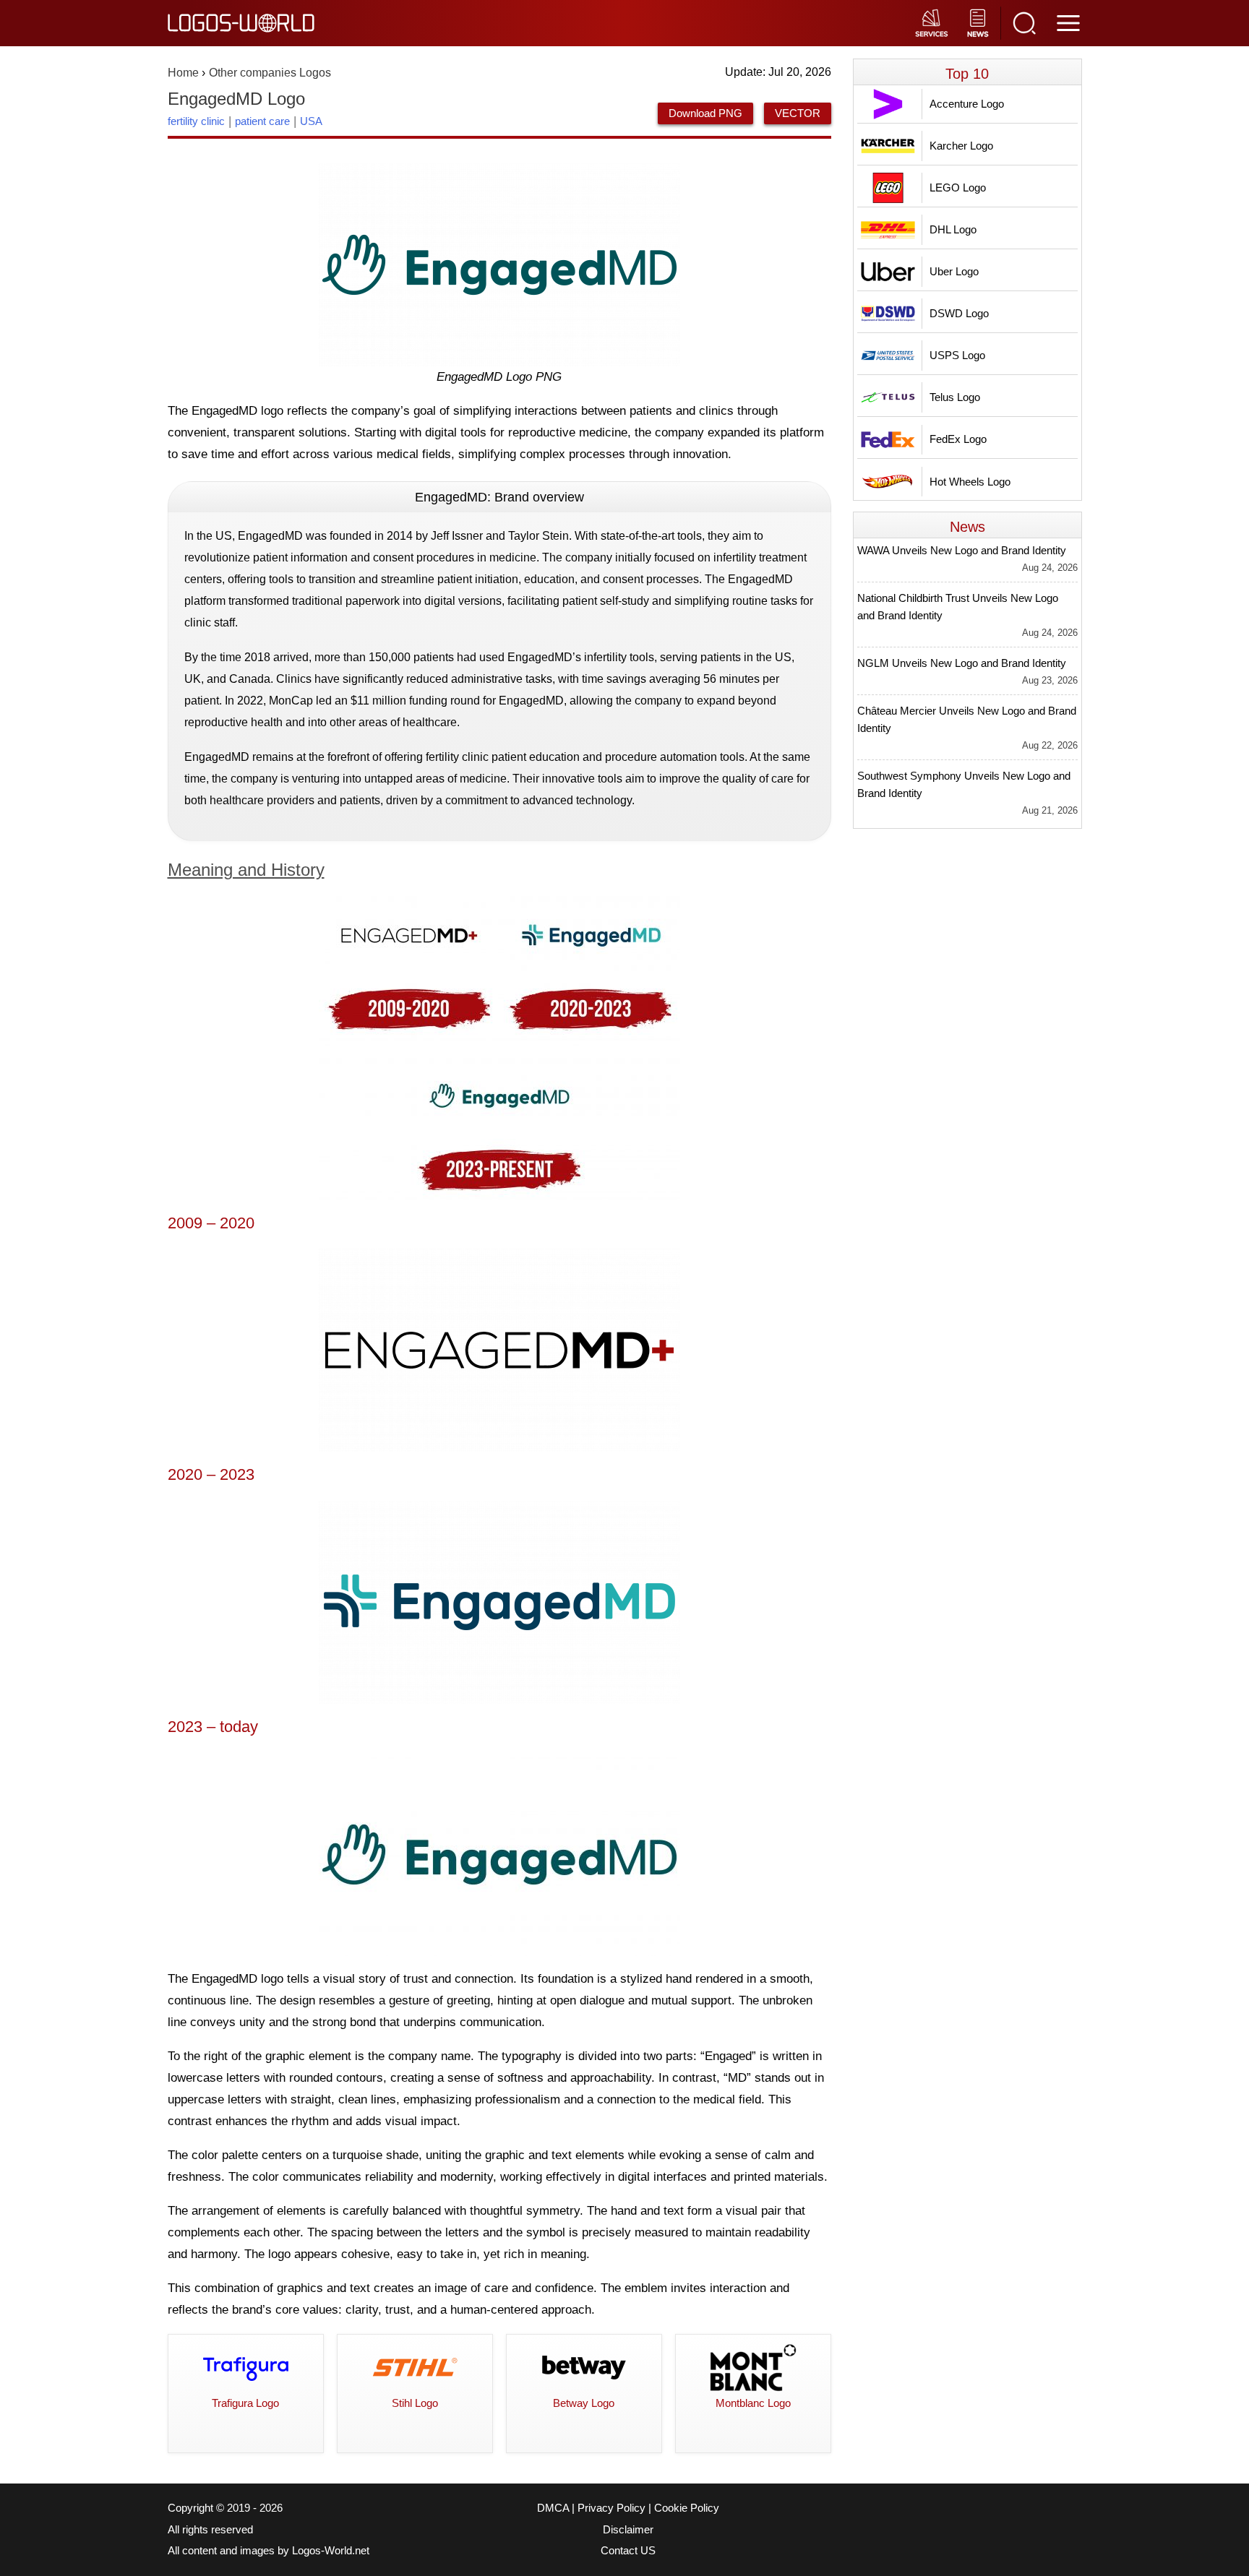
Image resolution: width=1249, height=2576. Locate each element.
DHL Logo (953, 229)
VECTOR (798, 113)
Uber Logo (954, 271)
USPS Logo (957, 355)
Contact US (628, 2551)
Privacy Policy (611, 2508)
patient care (262, 121)
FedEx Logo (958, 439)
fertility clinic (196, 121)
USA (311, 121)
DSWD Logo (959, 313)
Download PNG (705, 113)
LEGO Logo (958, 188)
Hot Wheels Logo (970, 482)
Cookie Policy (687, 2508)
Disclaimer (628, 2530)
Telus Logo (955, 397)
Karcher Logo (961, 146)
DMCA (553, 2508)
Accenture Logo (967, 104)
